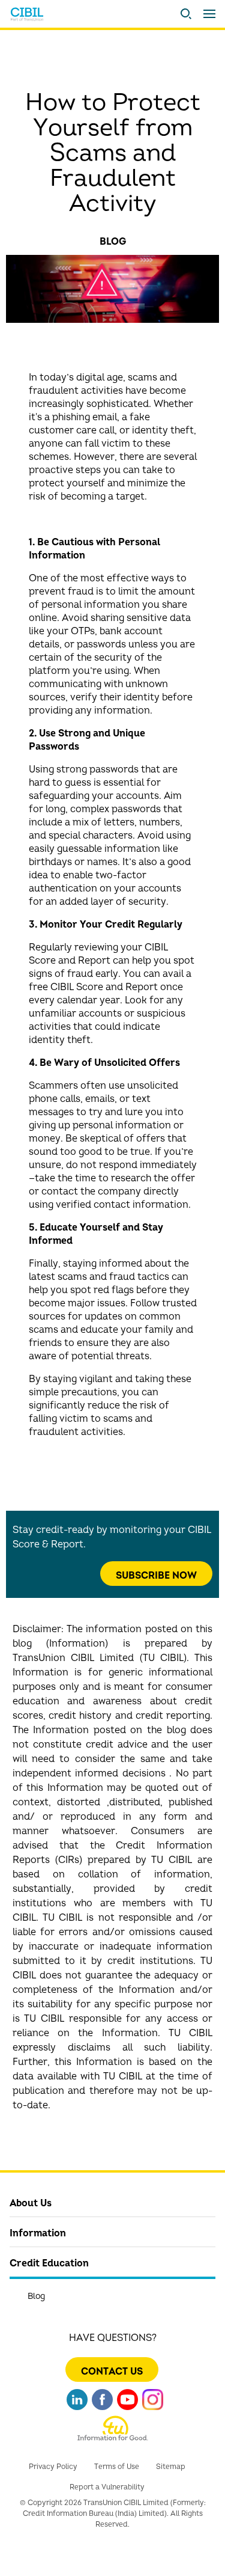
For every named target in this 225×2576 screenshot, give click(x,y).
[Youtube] (127, 2404)
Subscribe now (156, 1576)
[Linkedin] (77, 2404)
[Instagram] (153, 2404)
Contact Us (112, 2372)
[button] (186, 14)
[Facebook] (102, 2404)
